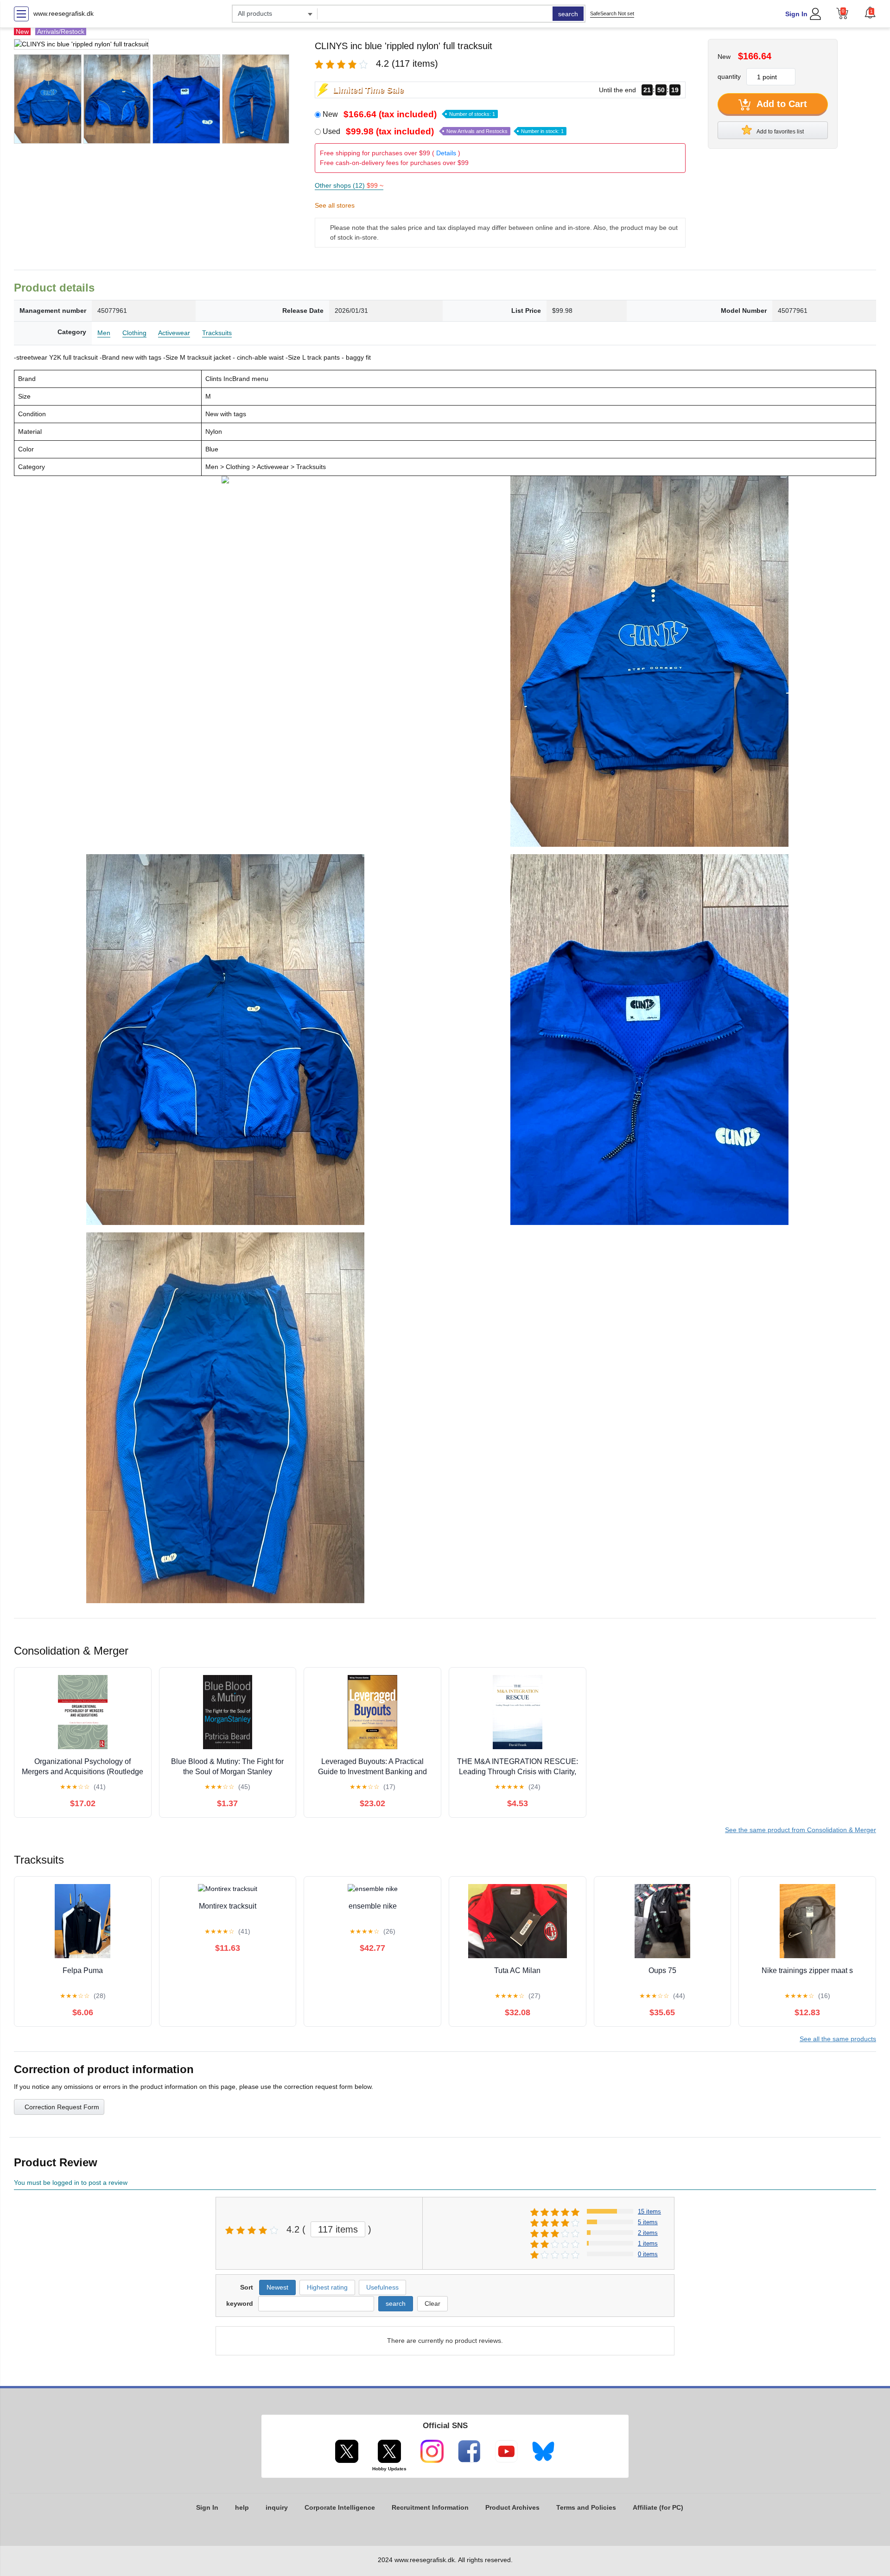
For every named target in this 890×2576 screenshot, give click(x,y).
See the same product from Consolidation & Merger (801, 1830)
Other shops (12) (349, 185)
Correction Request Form (62, 2107)
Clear (432, 2303)
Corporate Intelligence (340, 2507)
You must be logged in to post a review (71, 2183)
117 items (338, 2229)
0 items (648, 2254)
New (409, 114)
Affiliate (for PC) (658, 2507)
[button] (870, 13)
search (568, 14)
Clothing (134, 333)
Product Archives (512, 2507)
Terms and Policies (586, 2507)
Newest (277, 2287)
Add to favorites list (780, 132)
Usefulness (382, 2287)
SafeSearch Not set (612, 13)
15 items (649, 2211)
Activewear (174, 333)
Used (443, 131)
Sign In (796, 14)
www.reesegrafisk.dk (64, 13)
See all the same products (838, 2039)
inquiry (277, 2507)
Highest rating (327, 2287)
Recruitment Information (430, 2507)
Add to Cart (781, 104)
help (242, 2507)
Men (104, 333)
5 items (648, 2222)
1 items (648, 2243)
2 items (648, 2233)
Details (446, 153)
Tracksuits (217, 333)
